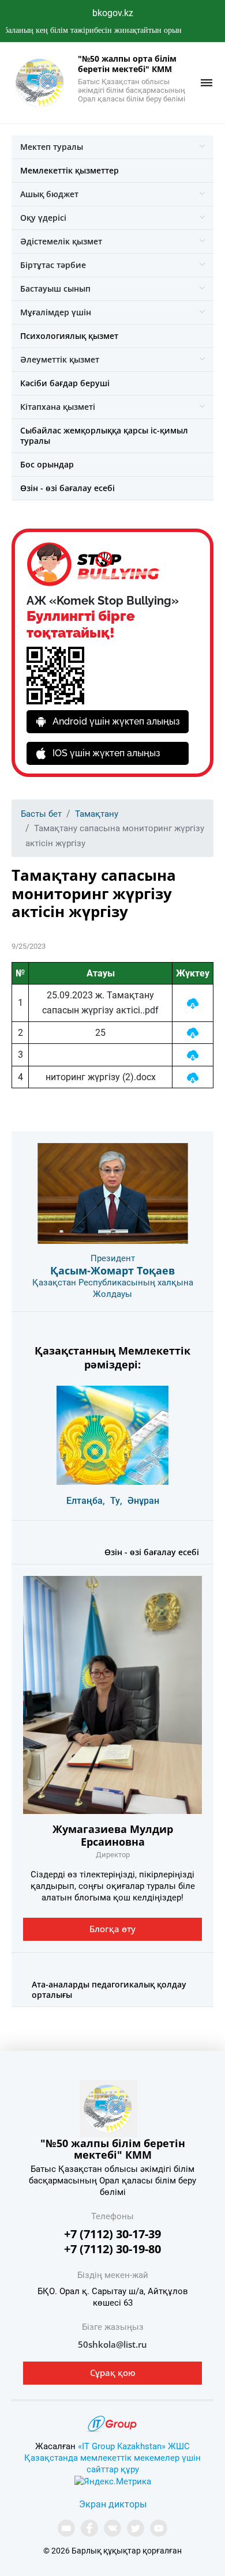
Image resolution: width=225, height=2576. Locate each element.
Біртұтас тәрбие (53, 265)
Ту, (116, 1501)
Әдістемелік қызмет (61, 241)
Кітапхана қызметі (58, 407)
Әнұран (143, 1501)
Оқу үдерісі (43, 218)
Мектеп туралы (52, 147)
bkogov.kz (113, 13)
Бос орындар (47, 464)
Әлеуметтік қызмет (60, 359)
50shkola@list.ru (112, 2344)
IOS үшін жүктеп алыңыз (106, 753)
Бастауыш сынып (55, 288)
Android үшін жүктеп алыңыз (116, 721)
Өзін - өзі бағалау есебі (67, 488)
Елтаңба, (86, 1501)
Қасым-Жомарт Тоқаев (112, 1270)
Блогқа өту (112, 1929)
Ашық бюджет (49, 194)
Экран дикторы (113, 2504)
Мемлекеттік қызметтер (70, 170)
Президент (113, 1258)
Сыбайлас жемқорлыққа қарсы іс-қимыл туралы (104, 435)
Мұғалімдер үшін (56, 312)
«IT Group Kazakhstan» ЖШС (134, 2446)
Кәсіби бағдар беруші (65, 383)
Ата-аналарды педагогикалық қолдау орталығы (109, 1989)
